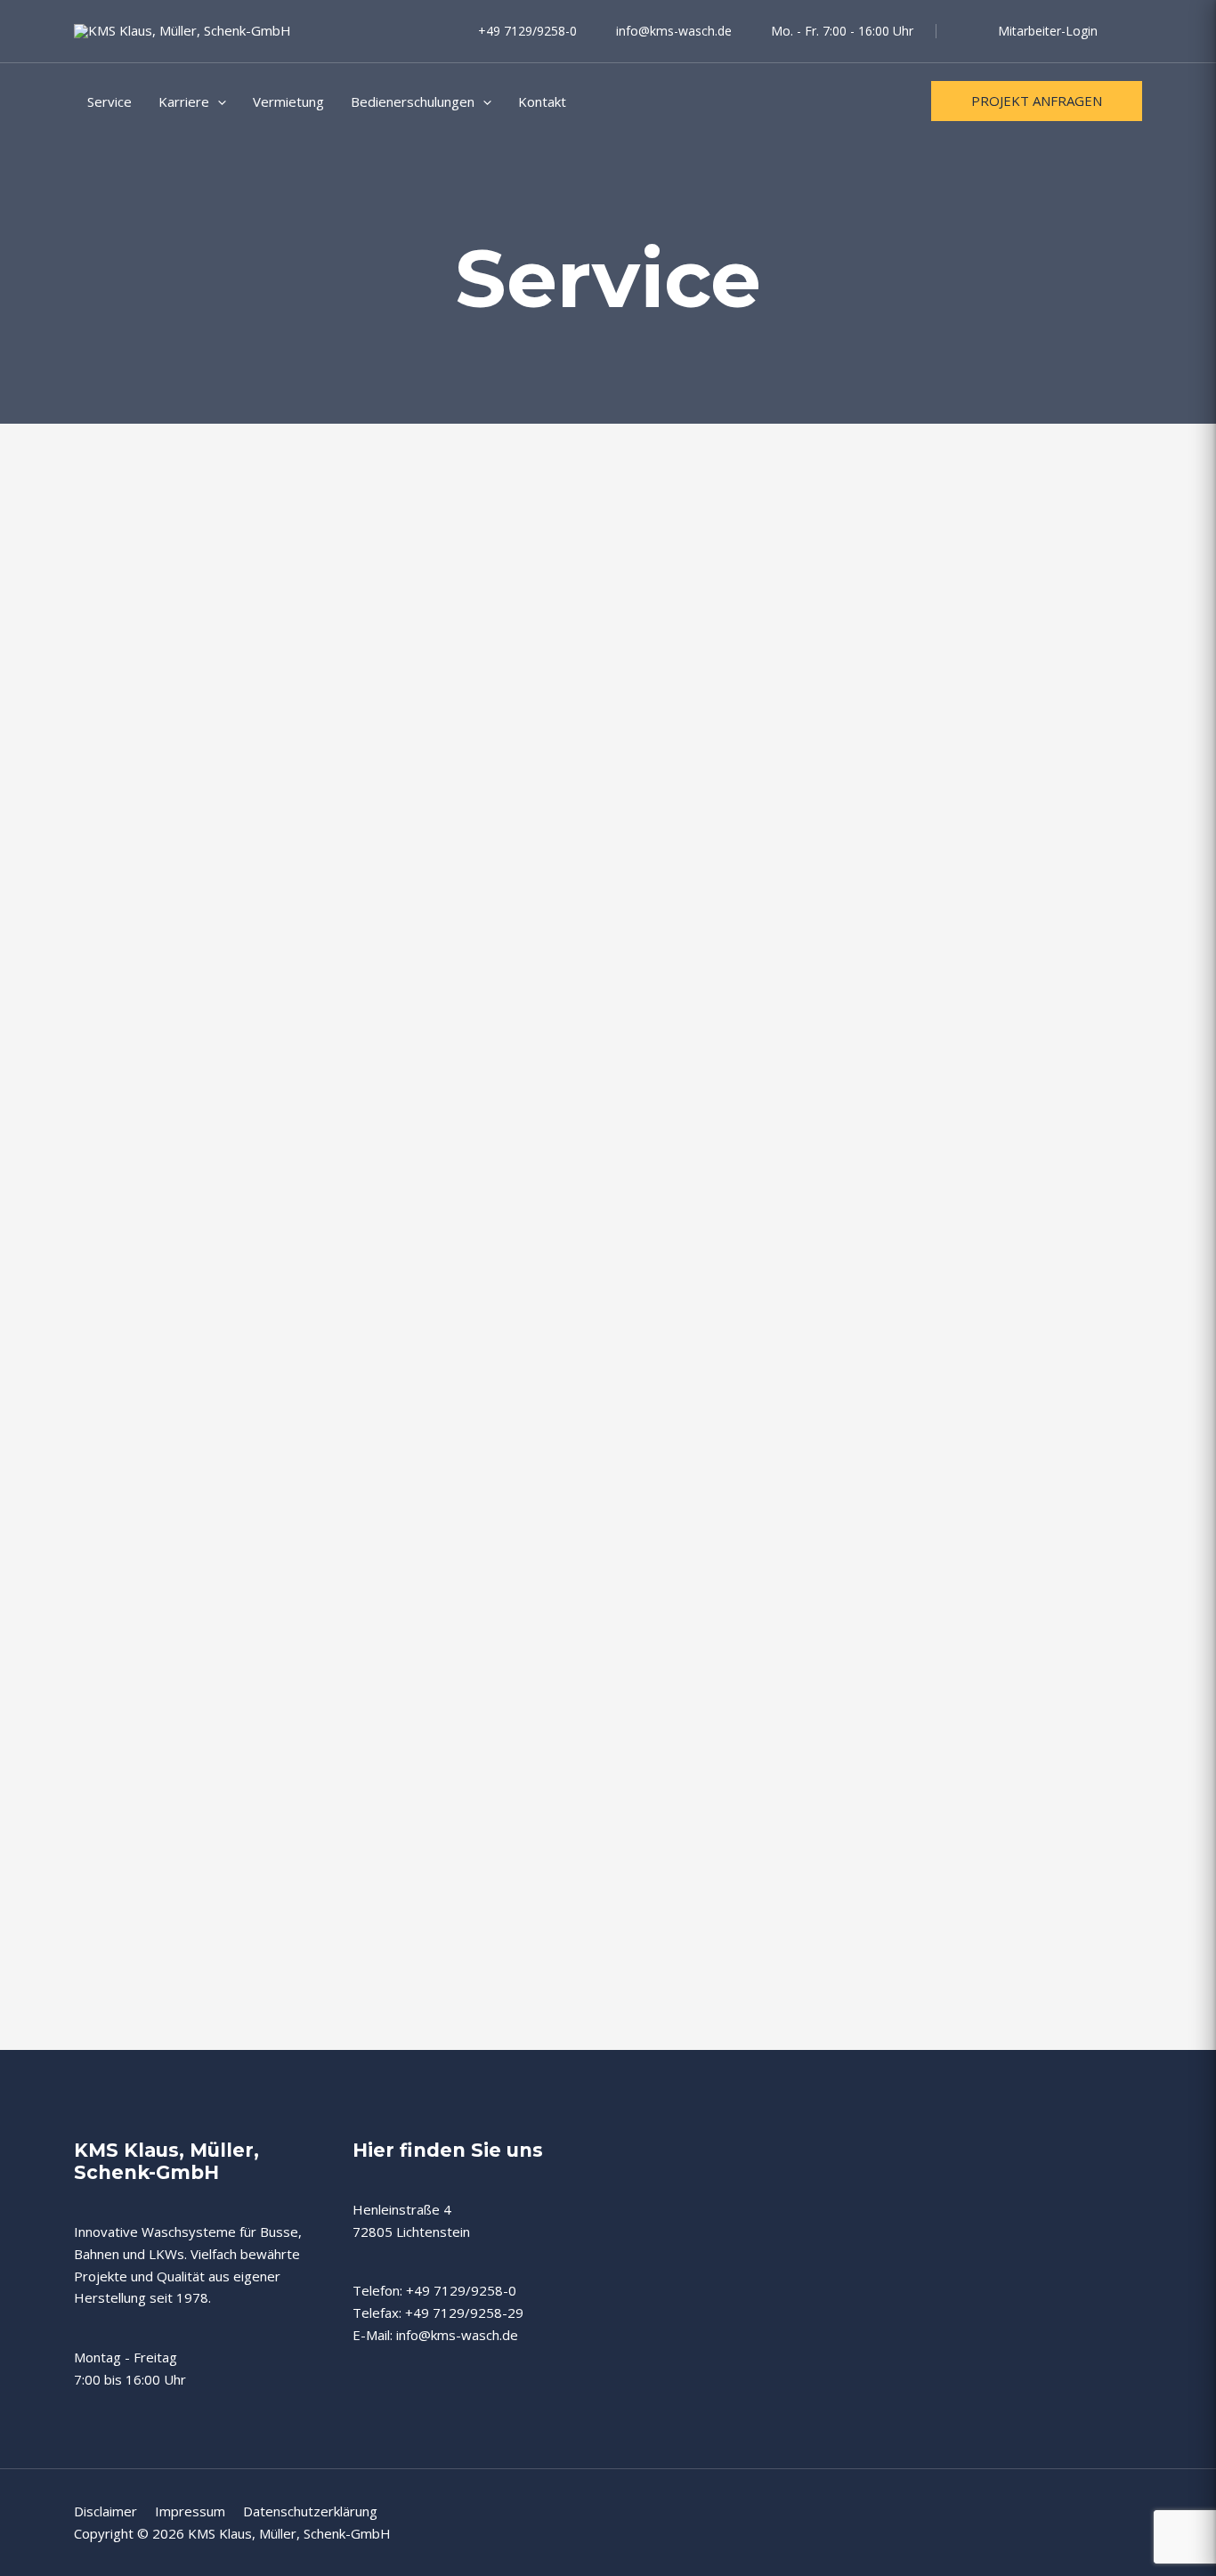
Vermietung (288, 101)
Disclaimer (114, 2511)
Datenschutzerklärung (310, 2511)
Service (109, 101)
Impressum (199, 2511)
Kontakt (542, 101)
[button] (218, 101)
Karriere (184, 101)
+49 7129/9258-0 (527, 31)
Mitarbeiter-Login (1048, 31)
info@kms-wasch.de (674, 31)
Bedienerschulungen (413, 101)
